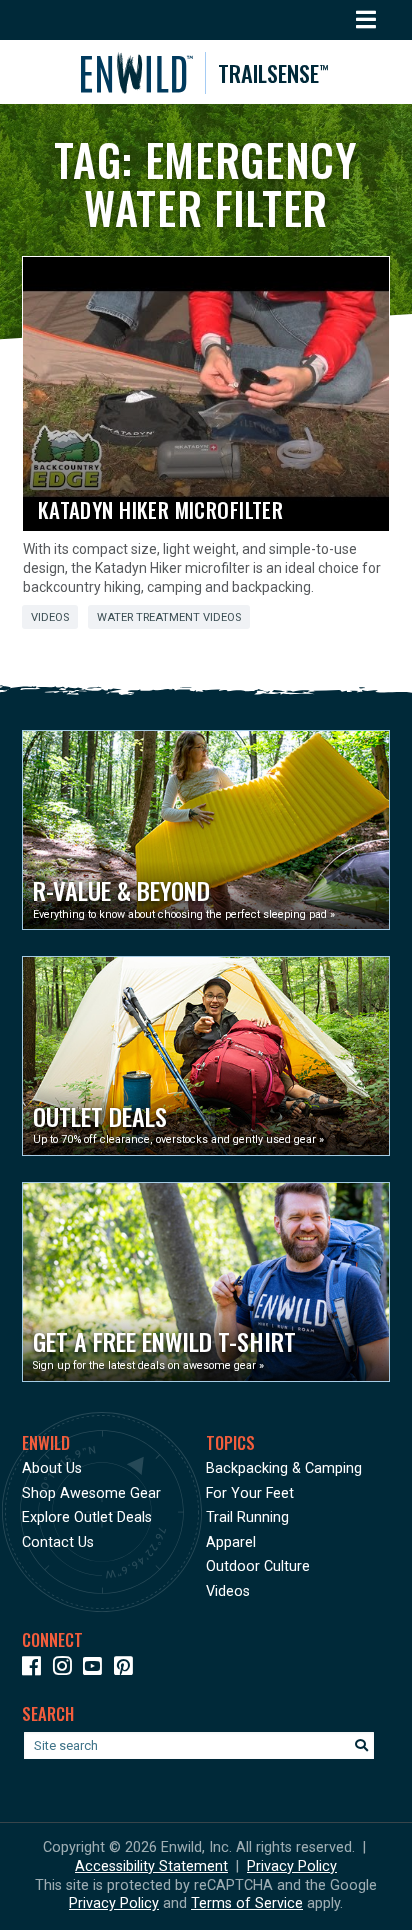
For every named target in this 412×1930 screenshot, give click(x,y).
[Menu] (366, 20)
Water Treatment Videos (169, 617)
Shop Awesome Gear (91, 1493)
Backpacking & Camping (284, 1468)
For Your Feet (250, 1493)
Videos (50, 617)
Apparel (231, 1542)
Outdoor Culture (258, 1566)
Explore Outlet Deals (87, 1517)
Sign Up (69, 1894)
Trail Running (247, 1517)
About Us (52, 1468)
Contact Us (58, 1542)
